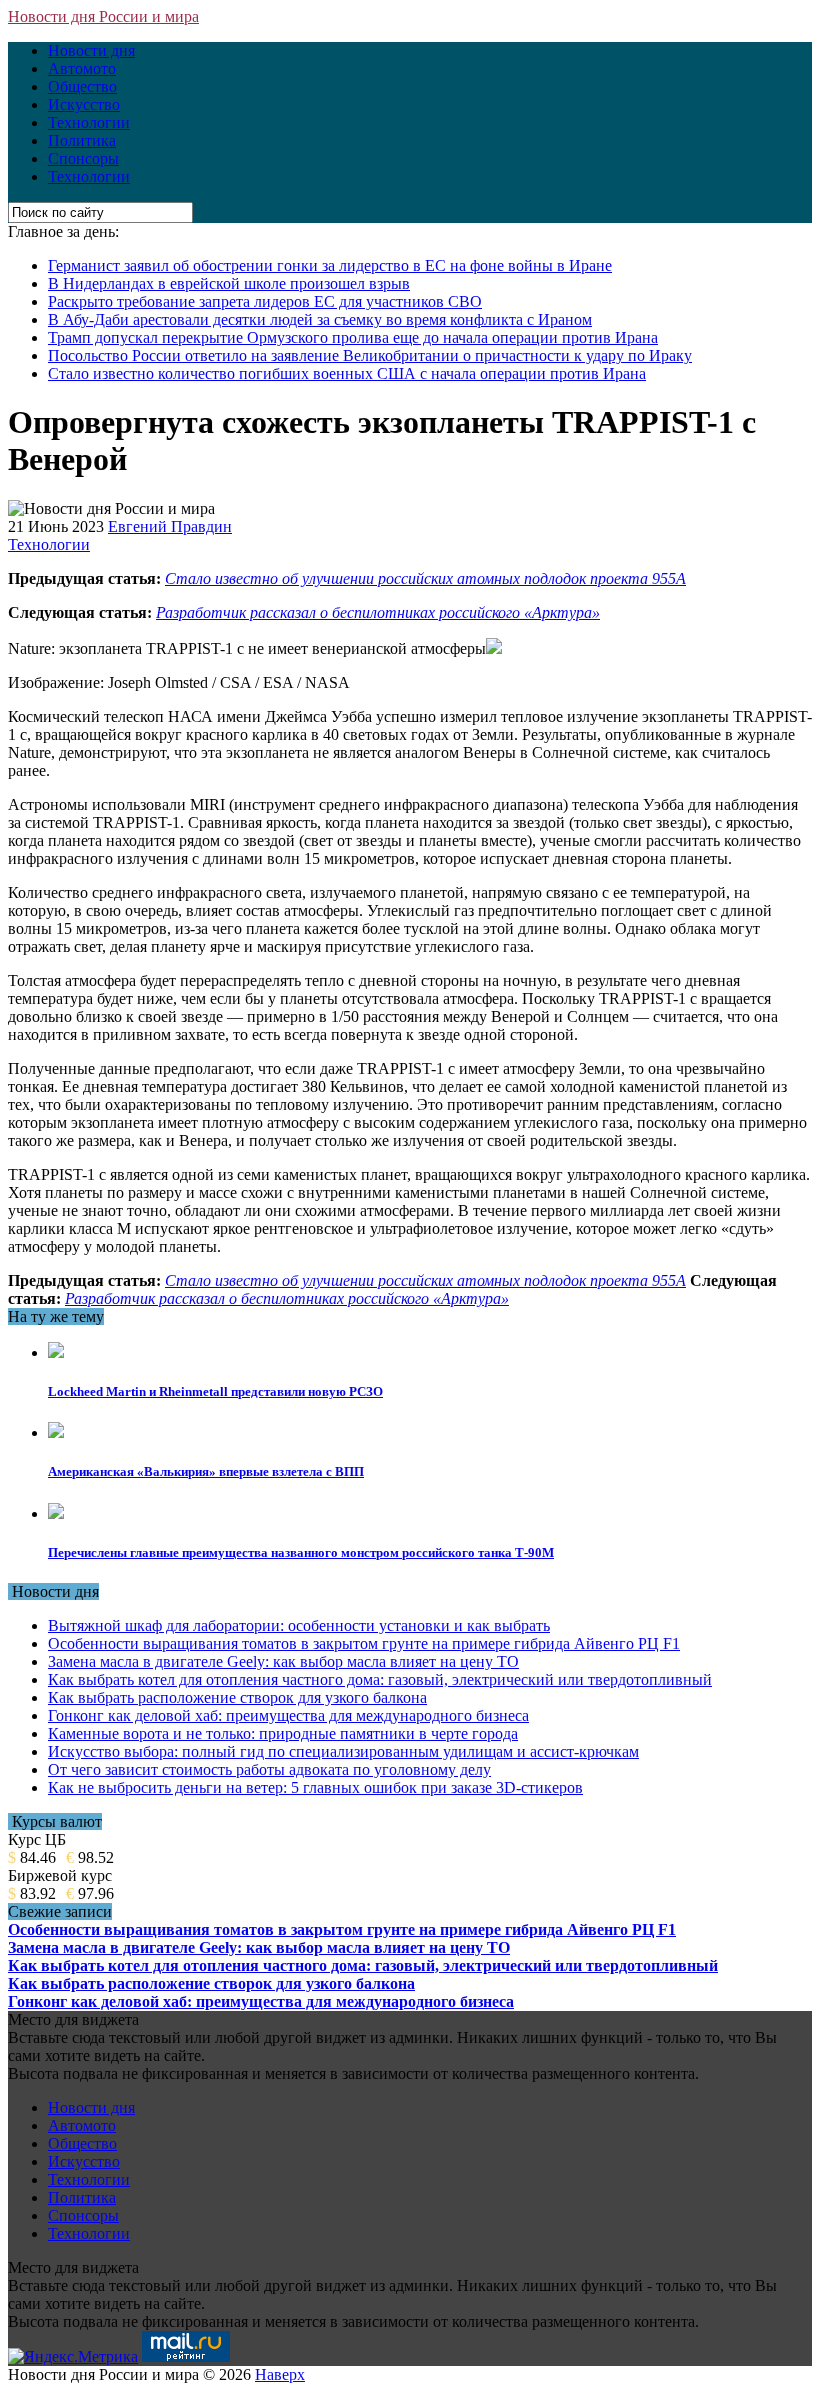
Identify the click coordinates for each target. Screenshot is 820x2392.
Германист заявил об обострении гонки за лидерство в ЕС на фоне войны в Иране (330, 265)
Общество (82, 86)
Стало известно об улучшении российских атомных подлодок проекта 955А (425, 578)
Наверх (280, 2374)
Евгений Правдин (170, 526)
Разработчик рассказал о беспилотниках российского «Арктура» (378, 612)
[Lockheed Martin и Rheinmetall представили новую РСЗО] (56, 1352)
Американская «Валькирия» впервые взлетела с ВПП (206, 1471)
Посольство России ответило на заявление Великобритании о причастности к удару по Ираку (370, 355)
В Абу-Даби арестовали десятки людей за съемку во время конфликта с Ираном (320, 319)
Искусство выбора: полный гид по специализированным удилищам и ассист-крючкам (343, 1751)
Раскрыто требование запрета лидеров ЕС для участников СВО (265, 301)
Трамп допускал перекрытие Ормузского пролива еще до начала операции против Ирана (353, 337)
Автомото (82, 68)
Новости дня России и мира (103, 16)
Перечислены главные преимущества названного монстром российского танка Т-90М (301, 1552)
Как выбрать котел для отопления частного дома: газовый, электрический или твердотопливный (380, 1679)
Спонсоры (83, 158)
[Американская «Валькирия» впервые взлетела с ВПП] (56, 1432)
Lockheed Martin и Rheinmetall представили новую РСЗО (215, 1391)
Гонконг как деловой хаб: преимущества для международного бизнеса (288, 1715)
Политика (82, 140)
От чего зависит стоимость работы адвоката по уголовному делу (269, 1769)
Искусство (84, 104)
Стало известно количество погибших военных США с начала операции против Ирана (347, 373)
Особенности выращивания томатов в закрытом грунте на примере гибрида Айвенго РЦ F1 (364, 1643)
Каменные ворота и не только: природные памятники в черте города (283, 1733)
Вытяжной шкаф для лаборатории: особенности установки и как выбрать (299, 1625)
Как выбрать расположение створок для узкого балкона (237, 1697)
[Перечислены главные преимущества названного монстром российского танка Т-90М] (56, 1513)
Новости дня (91, 50)
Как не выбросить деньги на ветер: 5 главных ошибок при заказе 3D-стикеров (315, 1787)
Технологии (89, 122)
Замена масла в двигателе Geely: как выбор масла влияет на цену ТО (283, 1661)
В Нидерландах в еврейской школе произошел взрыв (229, 283)
